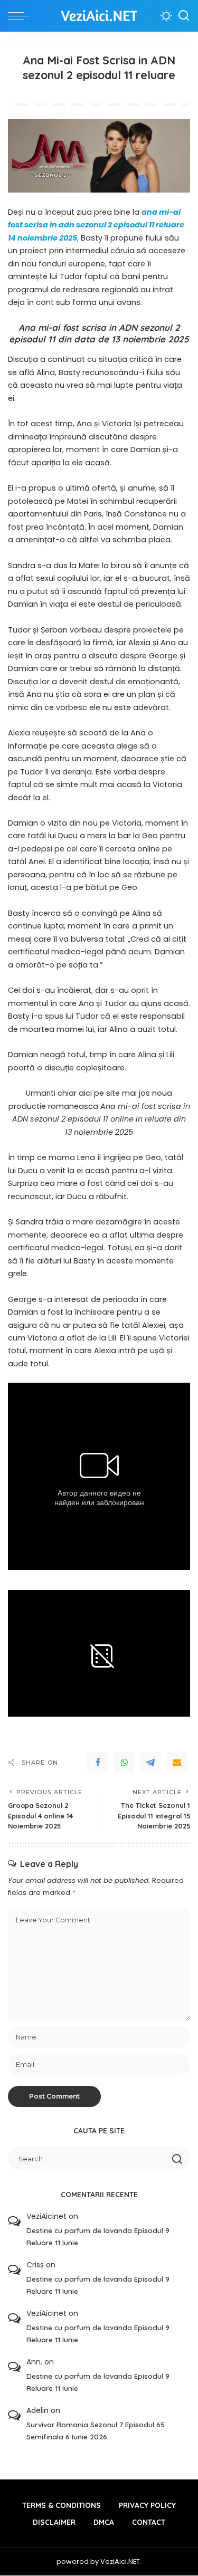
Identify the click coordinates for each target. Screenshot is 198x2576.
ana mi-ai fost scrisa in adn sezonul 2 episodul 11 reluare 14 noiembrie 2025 (96, 225)
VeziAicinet (46, 2216)
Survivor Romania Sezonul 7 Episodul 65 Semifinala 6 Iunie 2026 (96, 2430)
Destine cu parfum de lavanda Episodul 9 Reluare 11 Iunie (98, 2236)
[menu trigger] (21, 16)
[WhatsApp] (124, 1763)
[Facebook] (98, 1763)
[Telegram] (150, 1763)
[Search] (184, 16)
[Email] (177, 1763)
